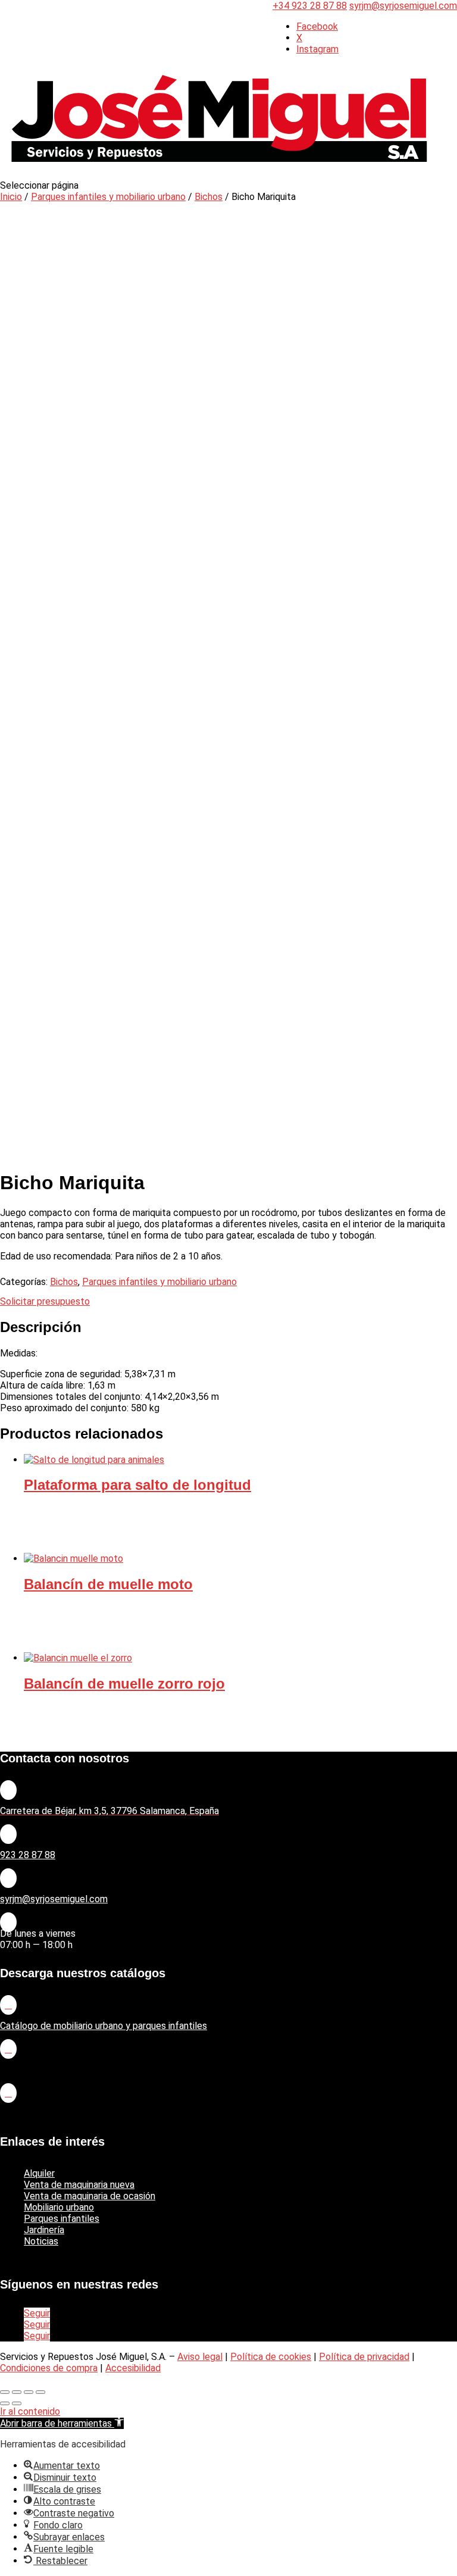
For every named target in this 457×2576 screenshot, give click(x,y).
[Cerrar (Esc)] (40, 2392)
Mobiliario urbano (59, 2207)
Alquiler (39, 2173)
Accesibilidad (133, 2368)
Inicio (11, 197)
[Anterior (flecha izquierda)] (5, 2403)
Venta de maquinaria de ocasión (90, 2196)
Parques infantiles (62, 2219)
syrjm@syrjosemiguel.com (54, 1899)
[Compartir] (29, 2392)
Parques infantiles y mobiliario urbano (108, 197)
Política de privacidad (364, 2357)
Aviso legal (200, 2357)
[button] (62, 2423)
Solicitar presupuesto (45, 1301)
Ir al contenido (30, 2411)
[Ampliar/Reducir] (5, 2392)
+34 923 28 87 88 (310, 6)
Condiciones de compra (49, 2368)
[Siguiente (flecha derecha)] (17, 2403)
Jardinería (44, 2230)
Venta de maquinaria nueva (79, 2185)
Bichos (209, 197)
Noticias (41, 2241)
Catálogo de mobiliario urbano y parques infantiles (104, 2026)
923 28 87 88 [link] (28, 1855)
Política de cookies (271, 2357)
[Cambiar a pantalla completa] (17, 2392)
